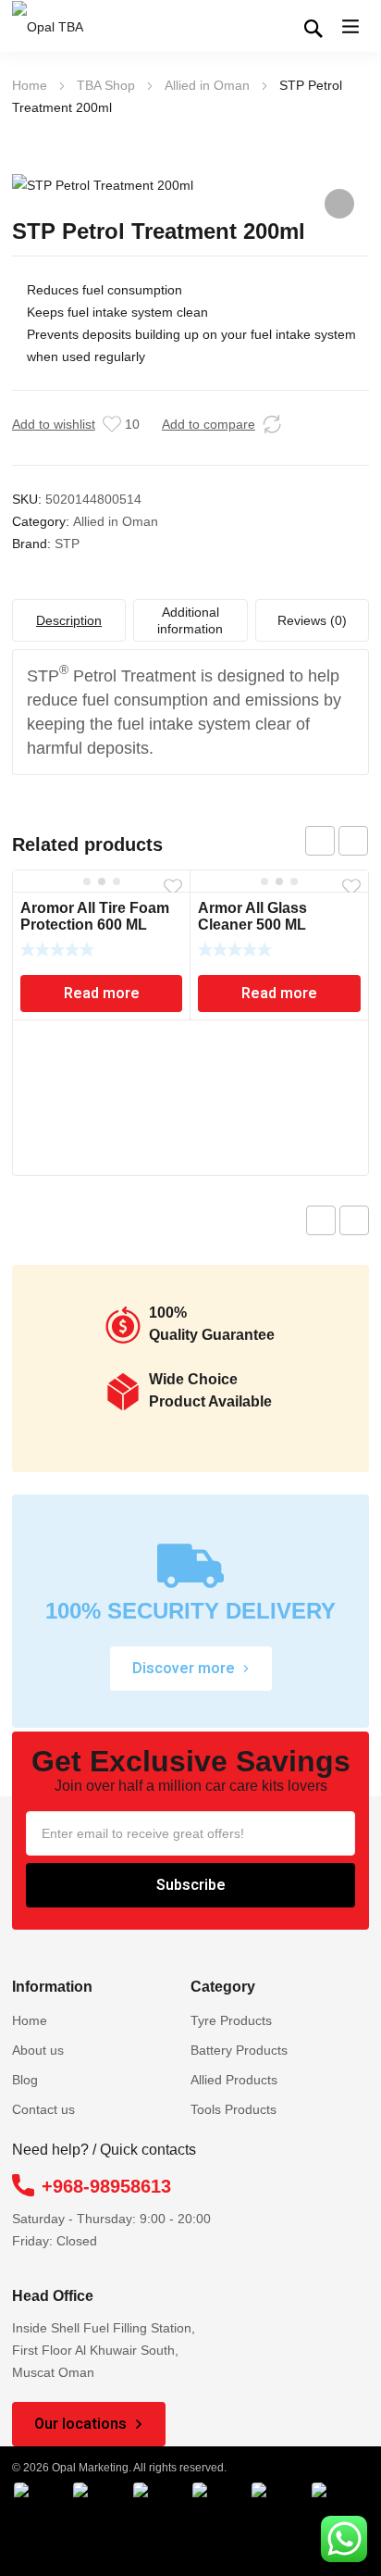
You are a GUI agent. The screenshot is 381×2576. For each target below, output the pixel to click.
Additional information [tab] (190, 620)
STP (67, 544)
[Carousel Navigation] (337, 841)
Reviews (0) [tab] (312, 620)
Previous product (321, 1220)
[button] (339, 204)
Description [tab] (69, 620)
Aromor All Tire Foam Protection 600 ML (95, 916)
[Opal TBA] (58, 26)
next (353, 841)
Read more (102, 994)
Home (30, 85)
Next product (354, 1220)
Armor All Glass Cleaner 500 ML (252, 916)
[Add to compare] (272, 424)
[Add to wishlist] (112, 424)
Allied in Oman (207, 85)
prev (320, 841)
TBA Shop (106, 85)
